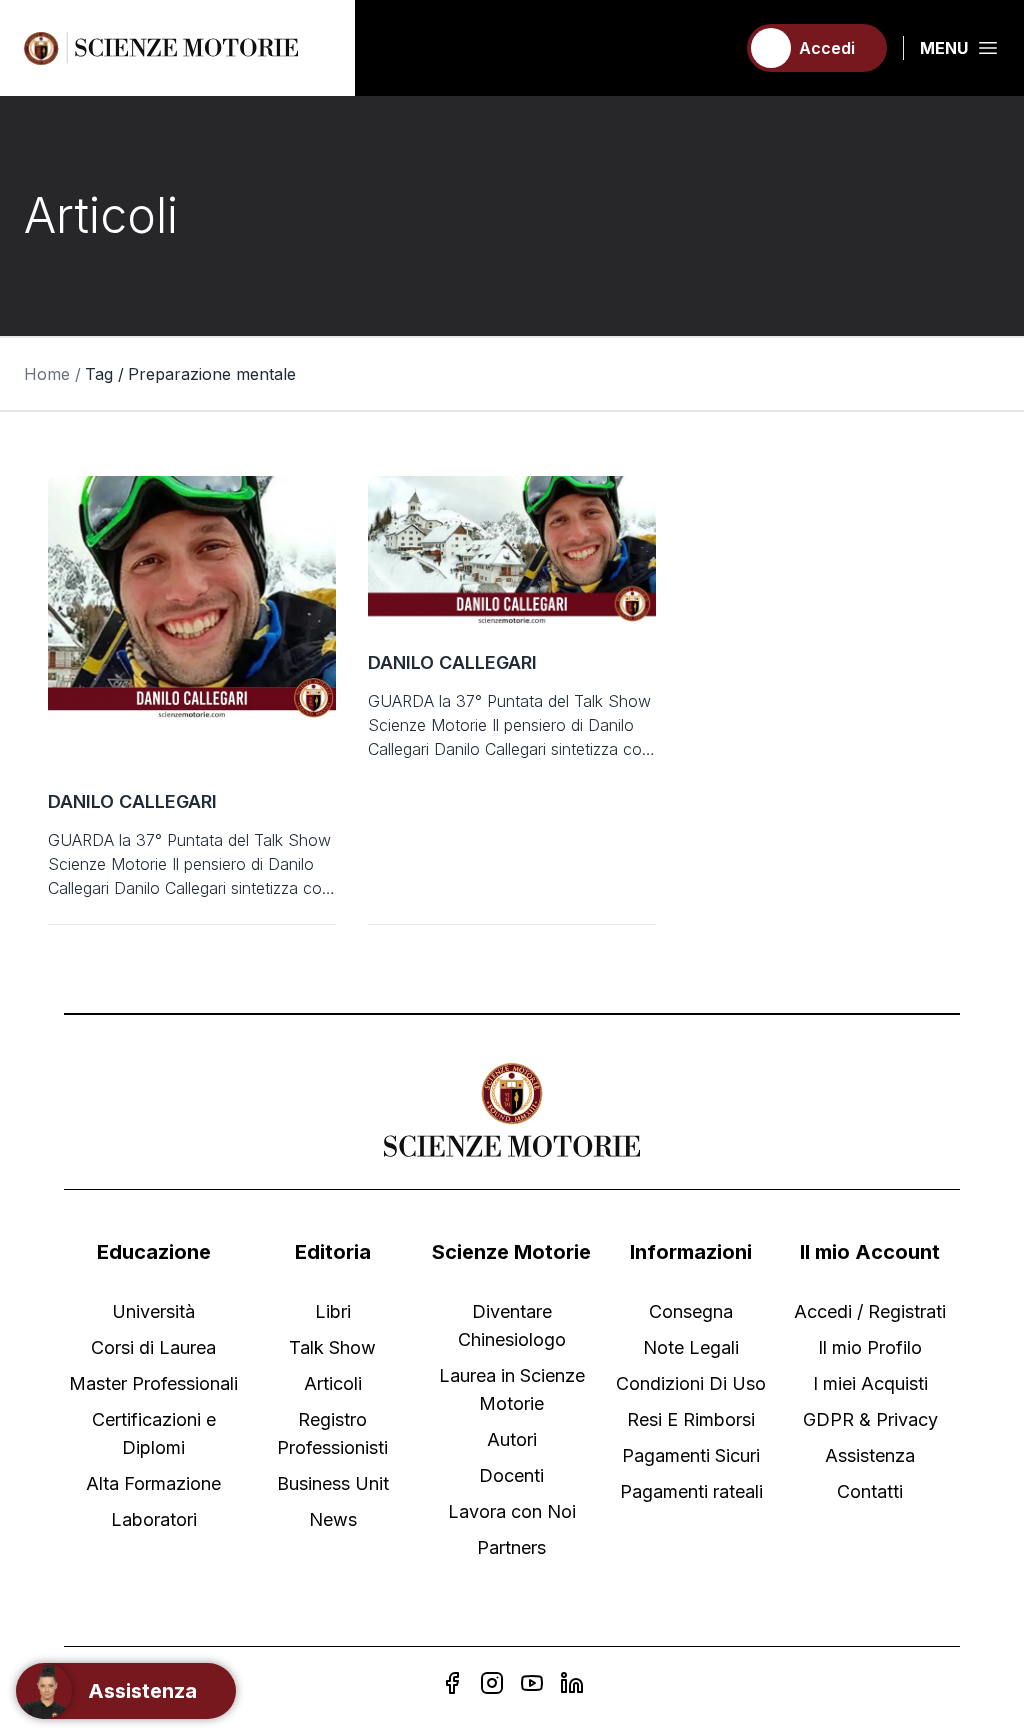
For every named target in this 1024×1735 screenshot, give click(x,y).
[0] (711, 48)
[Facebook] (452, 1683)
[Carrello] (711, 48)
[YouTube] (532, 1683)
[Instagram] (492, 1683)
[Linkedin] (572, 1683)
